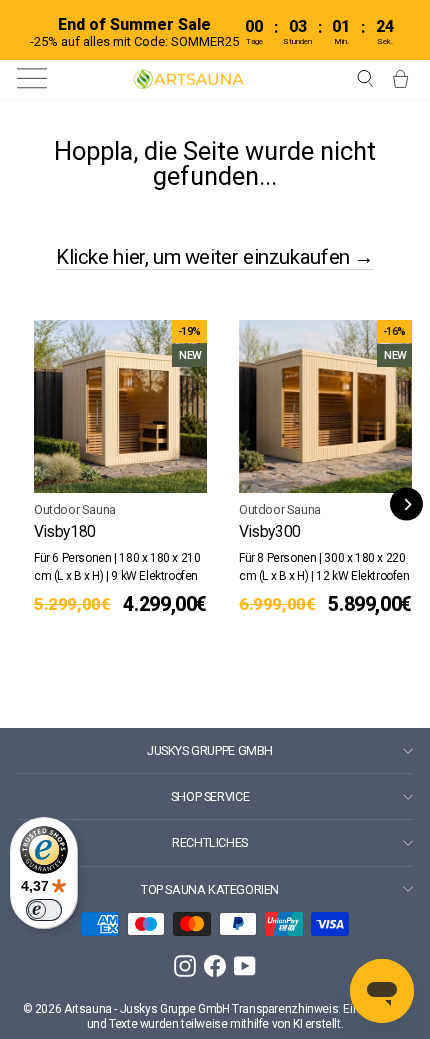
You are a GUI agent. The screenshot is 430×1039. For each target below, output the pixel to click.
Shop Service (210, 796)
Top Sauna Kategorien (210, 889)
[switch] (44, 910)
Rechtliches (210, 842)
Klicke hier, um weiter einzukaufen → (215, 257)
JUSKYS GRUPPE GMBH (210, 750)
